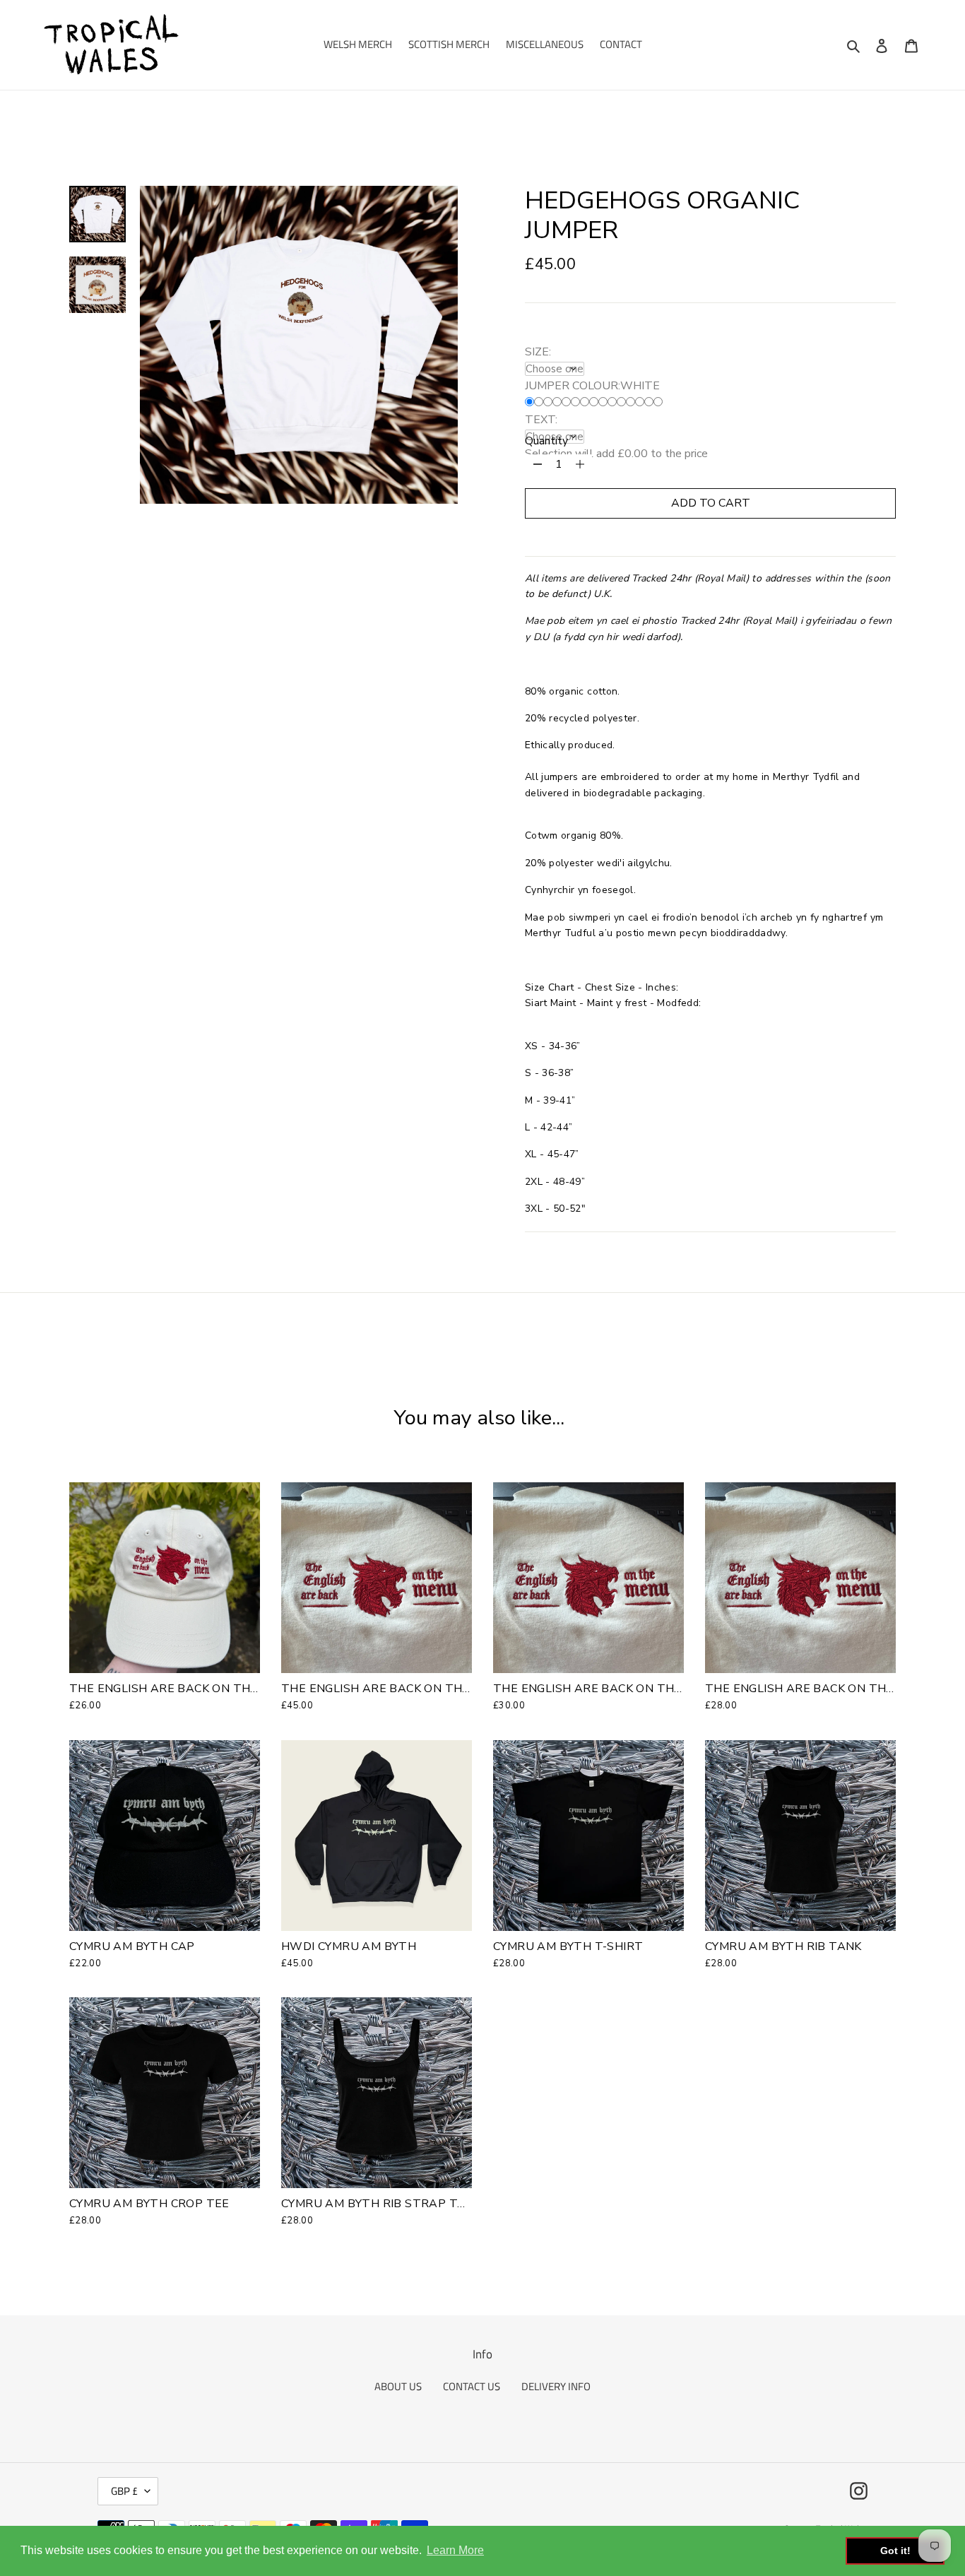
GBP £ (124, 2491)
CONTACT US (472, 2386)
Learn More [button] (455, 2550)
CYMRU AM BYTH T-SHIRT (568, 1946)
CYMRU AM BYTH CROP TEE (149, 2204)
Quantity (546, 441)
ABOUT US (398, 2386)
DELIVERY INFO (556, 2386)
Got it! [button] (895, 2551)
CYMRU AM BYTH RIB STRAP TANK (381, 2204)
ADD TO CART (711, 503)
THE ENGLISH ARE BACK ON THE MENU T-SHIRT (632, 1689)
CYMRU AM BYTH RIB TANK (783, 1946)
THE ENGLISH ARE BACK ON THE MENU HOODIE (419, 1689)
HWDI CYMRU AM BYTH (349, 1946)
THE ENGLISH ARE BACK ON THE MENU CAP (196, 1689)
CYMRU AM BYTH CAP (132, 1946)
